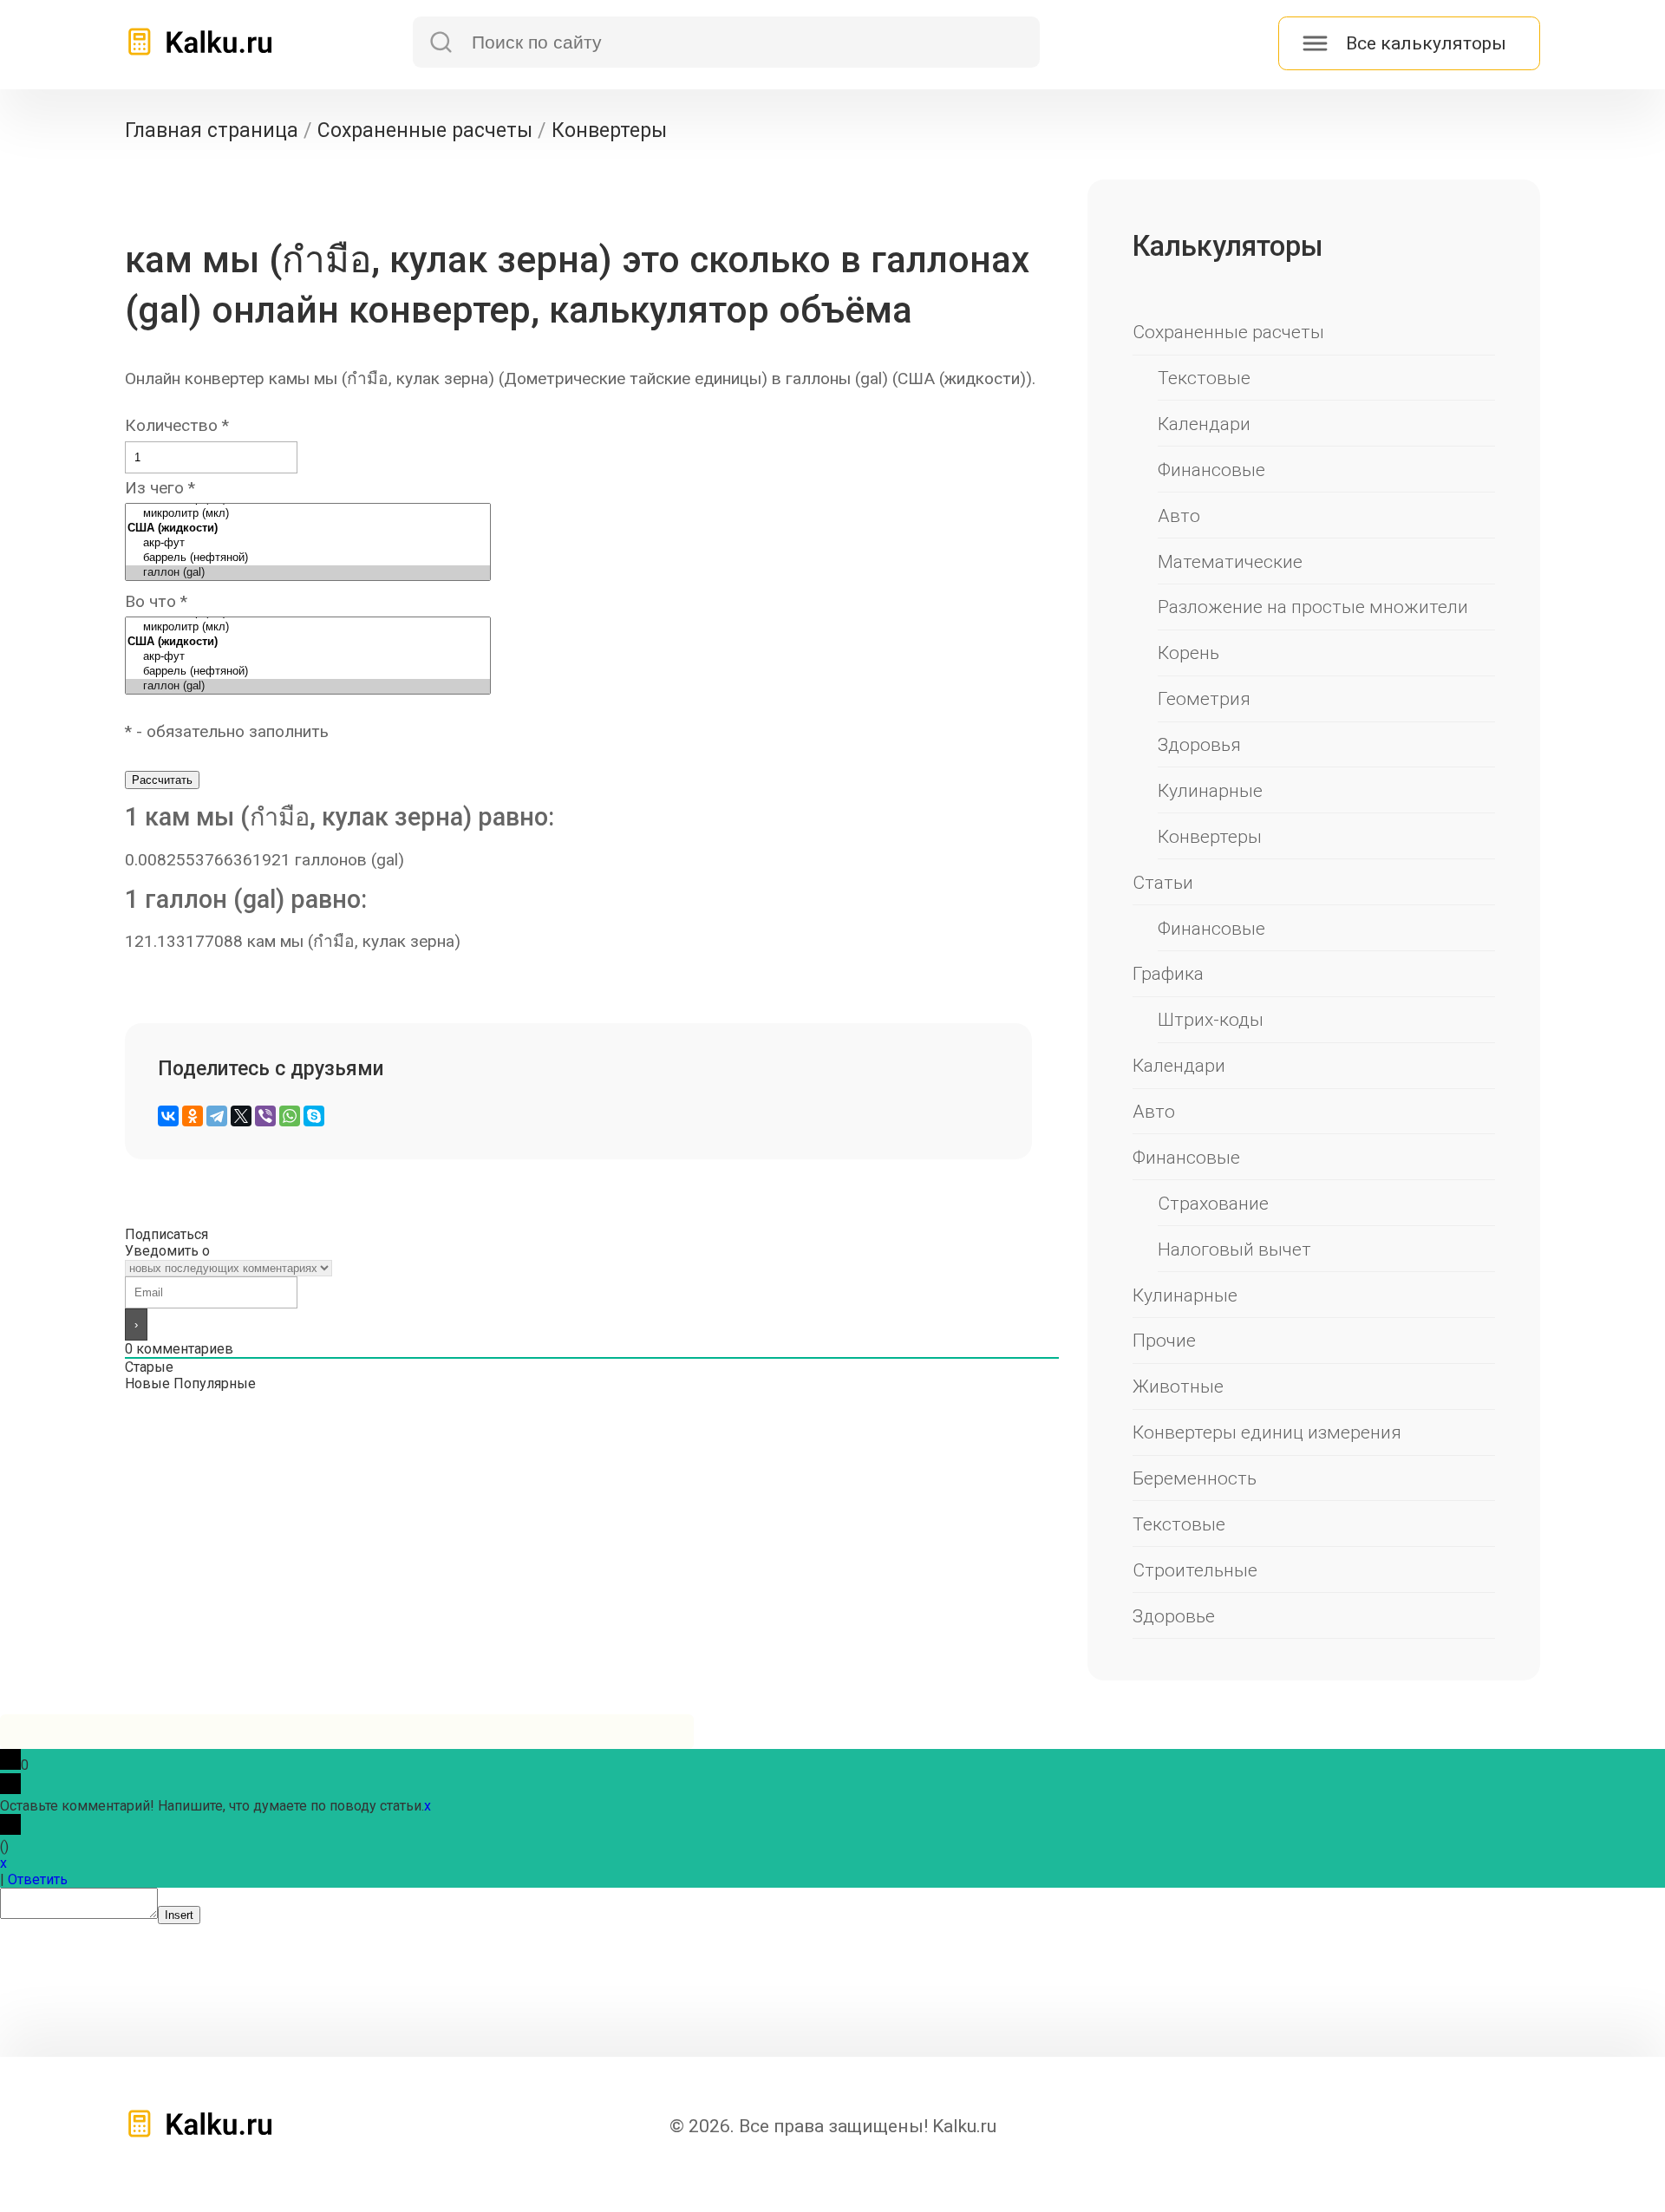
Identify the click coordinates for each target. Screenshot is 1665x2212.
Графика (1168, 973)
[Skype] (314, 1116)
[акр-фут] (308, 543)
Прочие (1164, 1340)
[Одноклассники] (193, 1116)
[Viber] (265, 1116)
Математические (1230, 561)
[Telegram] (217, 1116)
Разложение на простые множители (1313, 607)
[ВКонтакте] (168, 1116)
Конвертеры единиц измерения (1267, 1432)
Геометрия (1204, 698)
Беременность (1195, 1478)
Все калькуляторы (1426, 43)
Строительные (1195, 1570)
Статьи (1163, 882)
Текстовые (1204, 378)
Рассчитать (162, 780)
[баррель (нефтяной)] (308, 558)
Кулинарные (1210, 790)
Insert (179, 1915)
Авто (1179, 515)
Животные (1178, 1386)
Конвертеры (1210, 836)
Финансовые (1211, 470)
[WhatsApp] (290, 1116)
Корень (1188, 653)
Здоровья (1199, 744)
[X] (241, 1116)
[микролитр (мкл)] (308, 514)
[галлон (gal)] (308, 573)
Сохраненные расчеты (1228, 332)
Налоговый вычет (1234, 1249)
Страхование (1213, 1203)
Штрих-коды (1211, 1019)
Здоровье (1174, 1616)
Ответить (38, 1879)
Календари (1204, 424)
